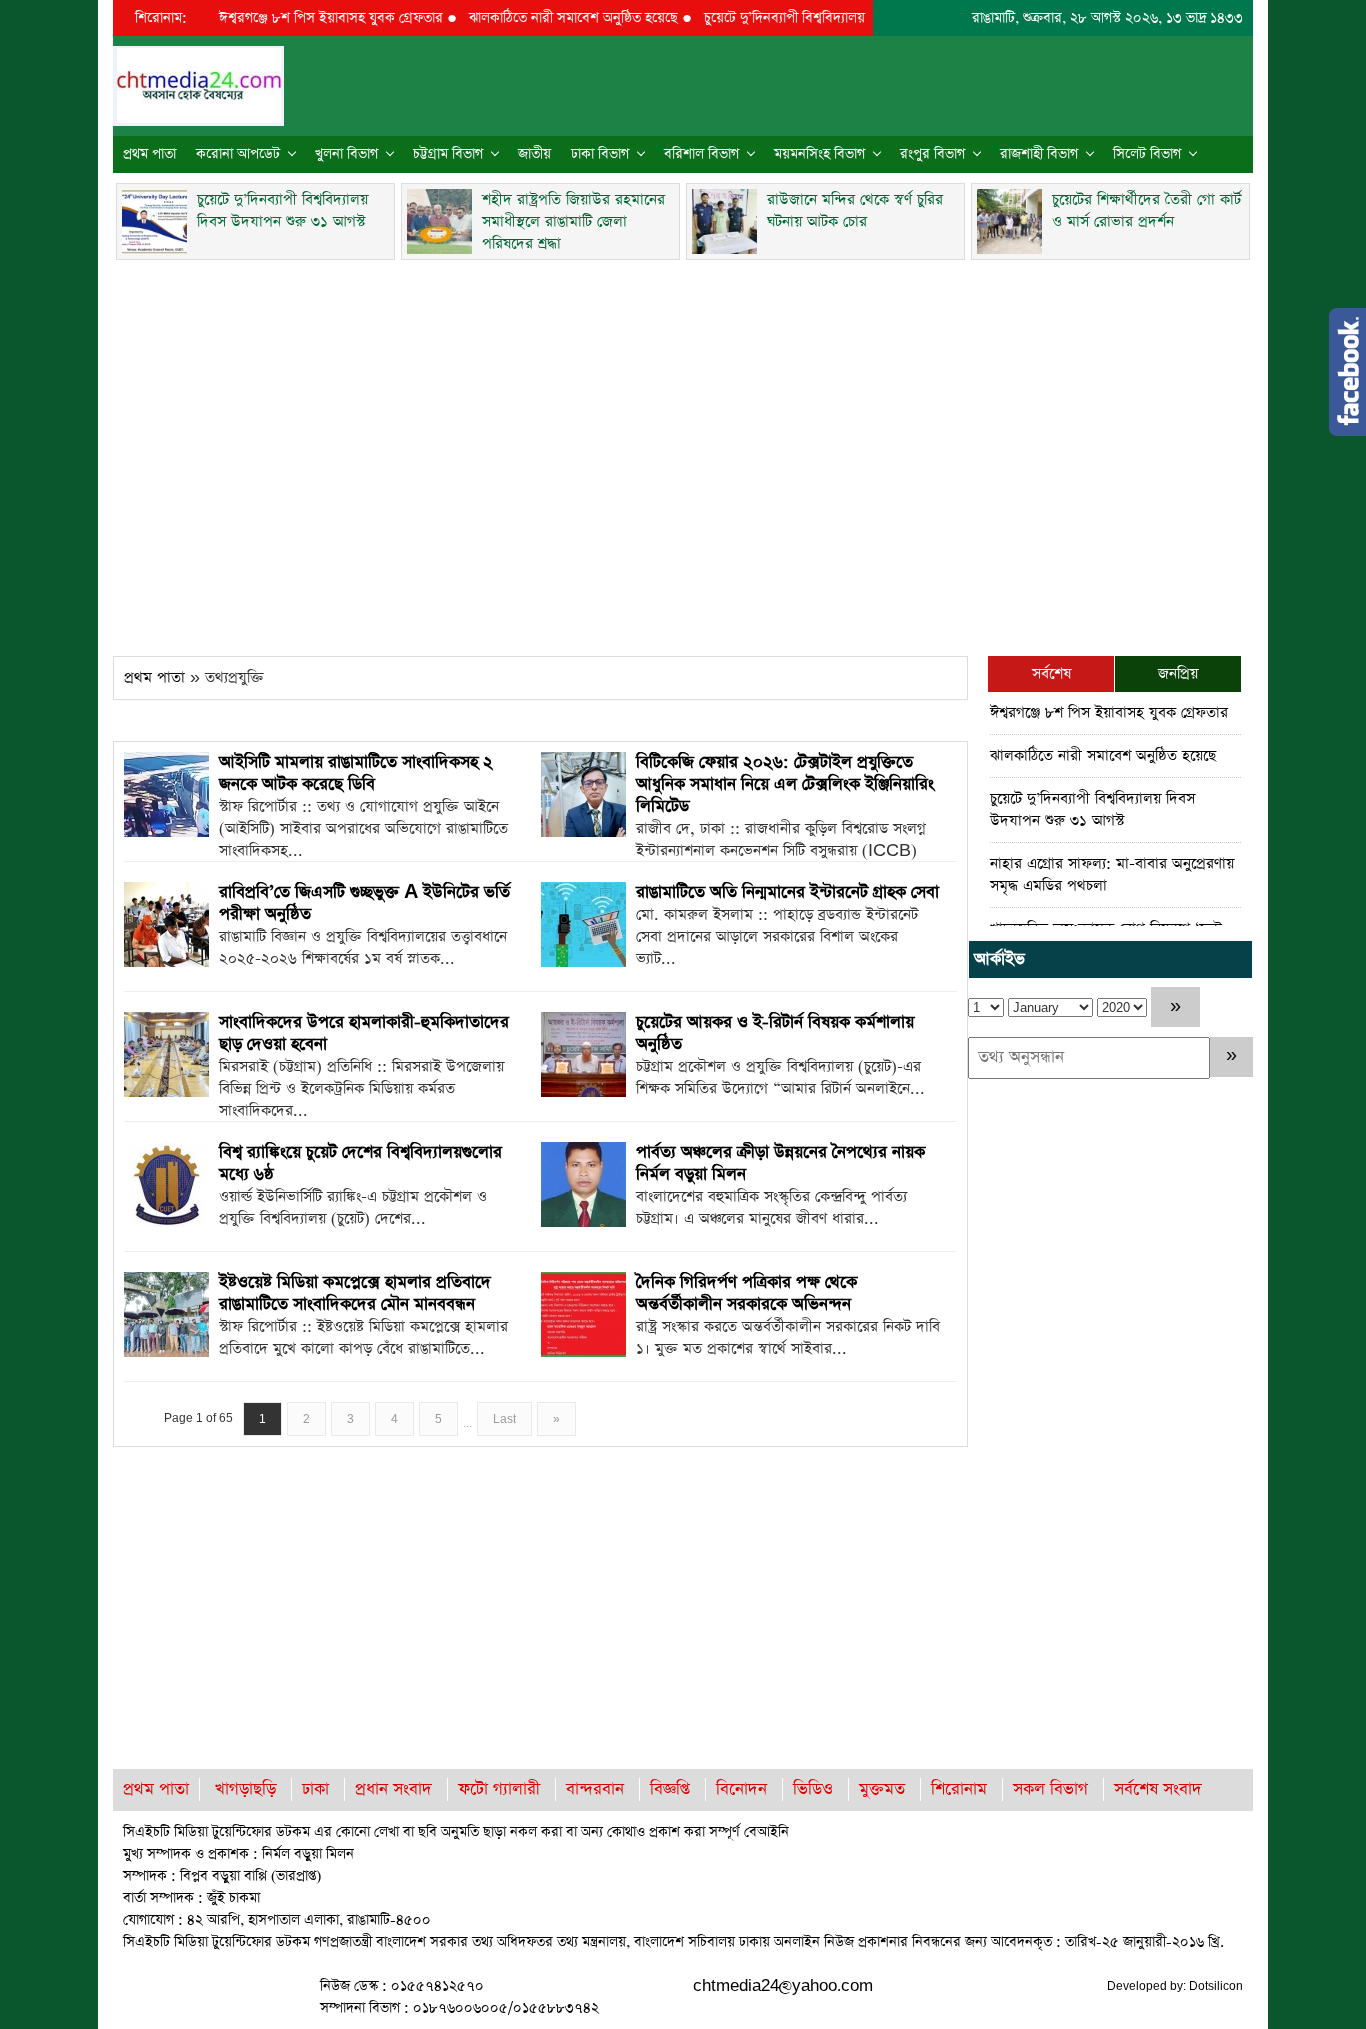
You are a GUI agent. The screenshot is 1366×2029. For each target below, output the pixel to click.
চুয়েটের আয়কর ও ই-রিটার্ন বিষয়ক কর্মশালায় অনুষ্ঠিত (775, 1033)
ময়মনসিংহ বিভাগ (819, 154)
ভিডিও (813, 1789)
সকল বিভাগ (1050, 1789)
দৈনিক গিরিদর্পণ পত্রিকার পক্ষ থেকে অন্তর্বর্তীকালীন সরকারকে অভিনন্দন (746, 1293)
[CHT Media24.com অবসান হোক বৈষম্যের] (198, 84)
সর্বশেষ (1051, 673)
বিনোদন (741, 1789)
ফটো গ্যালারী (499, 1789)
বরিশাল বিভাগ (701, 154)
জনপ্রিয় (1178, 673)
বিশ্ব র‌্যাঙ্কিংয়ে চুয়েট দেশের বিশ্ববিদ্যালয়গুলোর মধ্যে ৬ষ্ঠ (360, 1163)
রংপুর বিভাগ (932, 154)
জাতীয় (534, 154)
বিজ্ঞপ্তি (670, 1789)
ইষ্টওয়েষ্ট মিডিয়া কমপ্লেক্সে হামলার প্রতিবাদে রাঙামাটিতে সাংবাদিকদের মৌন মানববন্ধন (355, 1293)
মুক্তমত (882, 1789)
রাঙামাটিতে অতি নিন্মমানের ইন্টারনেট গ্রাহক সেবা (787, 892)
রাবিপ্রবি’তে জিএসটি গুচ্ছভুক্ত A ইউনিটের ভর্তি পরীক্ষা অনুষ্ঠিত (364, 903)
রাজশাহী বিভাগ (1039, 154)
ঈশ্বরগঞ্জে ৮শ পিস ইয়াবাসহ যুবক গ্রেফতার (301, 18)
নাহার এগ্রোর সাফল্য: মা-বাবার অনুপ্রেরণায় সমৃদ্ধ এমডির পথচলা (1112, 874)
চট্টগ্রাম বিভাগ (448, 154)
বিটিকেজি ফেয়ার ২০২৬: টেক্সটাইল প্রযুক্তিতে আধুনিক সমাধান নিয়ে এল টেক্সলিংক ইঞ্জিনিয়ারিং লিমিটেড (785, 784)
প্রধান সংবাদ (393, 1789)
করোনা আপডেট (238, 154)
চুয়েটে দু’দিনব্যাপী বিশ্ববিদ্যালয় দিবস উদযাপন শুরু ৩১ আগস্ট (833, 18)
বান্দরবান (595, 1789)
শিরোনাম (959, 1789)
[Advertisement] (683, 452)
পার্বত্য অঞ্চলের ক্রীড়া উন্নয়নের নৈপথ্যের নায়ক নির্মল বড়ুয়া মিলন (780, 1163)
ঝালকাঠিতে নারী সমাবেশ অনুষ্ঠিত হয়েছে (543, 18)
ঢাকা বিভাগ (600, 154)
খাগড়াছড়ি (245, 1789)
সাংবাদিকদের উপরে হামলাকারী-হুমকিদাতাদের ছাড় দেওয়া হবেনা (364, 1033)
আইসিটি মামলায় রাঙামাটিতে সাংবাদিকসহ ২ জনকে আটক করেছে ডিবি (356, 773)
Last (504, 1419)
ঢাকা (315, 1789)
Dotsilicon (1216, 1986)
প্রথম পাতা (149, 154)
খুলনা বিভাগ (346, 154)
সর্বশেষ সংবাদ (1158, 1789)
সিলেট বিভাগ (1147, 154)
